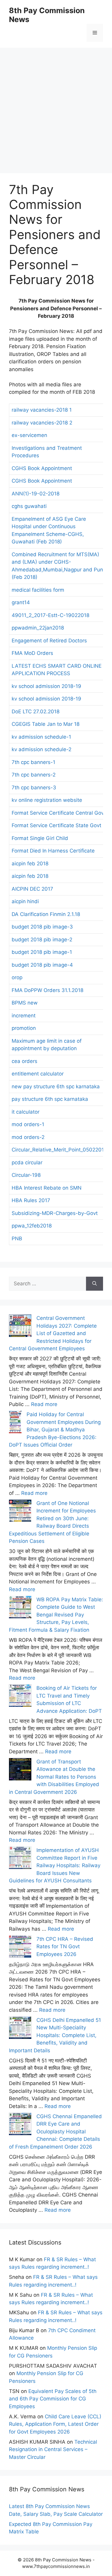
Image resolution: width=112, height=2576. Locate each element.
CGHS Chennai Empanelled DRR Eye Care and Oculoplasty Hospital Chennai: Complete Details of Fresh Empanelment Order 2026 (55, 2132)
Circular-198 (26, 1175)
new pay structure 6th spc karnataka (56, 1086)
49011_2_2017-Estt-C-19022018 (50, 615)
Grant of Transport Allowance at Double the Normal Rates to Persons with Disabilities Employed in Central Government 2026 (54, 1777)
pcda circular (27, 1163)
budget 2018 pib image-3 (42, 927)
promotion (24, 1028)
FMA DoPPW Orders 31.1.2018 (47, 990)
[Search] (95, 1284)
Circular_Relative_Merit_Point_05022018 (59, 1150)
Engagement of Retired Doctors (49, 641)
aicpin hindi (25, 901)
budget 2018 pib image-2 (42, 940)
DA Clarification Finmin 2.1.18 (46, 914)
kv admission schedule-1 (41, 737)
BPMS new (25, 1003)
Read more (44, 1404)
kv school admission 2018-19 (46, 686)
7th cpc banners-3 (34, 788)
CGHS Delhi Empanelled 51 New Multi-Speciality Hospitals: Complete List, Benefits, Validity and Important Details (55, 2035)
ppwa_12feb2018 (32, 1226)
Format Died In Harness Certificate (53, 851)
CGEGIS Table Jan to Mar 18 (46, 724)
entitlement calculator (38, 1074)
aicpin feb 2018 (30, 864)
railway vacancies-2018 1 (42, 410)
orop (17, 977)
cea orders (24, 1061)
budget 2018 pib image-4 (42, 965)
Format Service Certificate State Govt (56, 825)
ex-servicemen (29, 435)
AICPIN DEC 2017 (32, 889)
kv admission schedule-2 (42, 749)
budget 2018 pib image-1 (42, 952)
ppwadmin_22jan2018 (38, 628)
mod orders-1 (28, 1124)
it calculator (26, 1112)
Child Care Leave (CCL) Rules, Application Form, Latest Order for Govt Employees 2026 (55, 2424)
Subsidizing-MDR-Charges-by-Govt (55, 1213)
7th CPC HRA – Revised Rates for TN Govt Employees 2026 (65, 1947)
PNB (17, 1239)
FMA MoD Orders (32, 653)
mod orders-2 (28, 1137)
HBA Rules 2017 (31, 1200)
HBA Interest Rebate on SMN (47, 1188)
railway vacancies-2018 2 (42, 423)
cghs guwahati (29, 506)
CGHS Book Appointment (42, 468)
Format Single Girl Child (40, 838)
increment (24, 1016)
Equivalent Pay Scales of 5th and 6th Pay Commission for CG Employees (53, 2399)
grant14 (21, 602)
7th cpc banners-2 (34, 775)
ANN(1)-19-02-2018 (36, 494)
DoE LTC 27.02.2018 (36, 712)
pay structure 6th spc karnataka (50, 1099)
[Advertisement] (56, 104)
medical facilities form (38, 590)
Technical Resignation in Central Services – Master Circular (53, 2449)
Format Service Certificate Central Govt (59, 813)
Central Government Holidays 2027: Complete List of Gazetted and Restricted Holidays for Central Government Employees (53, 1333)
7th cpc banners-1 (33, 762)
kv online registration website (47, 800)
